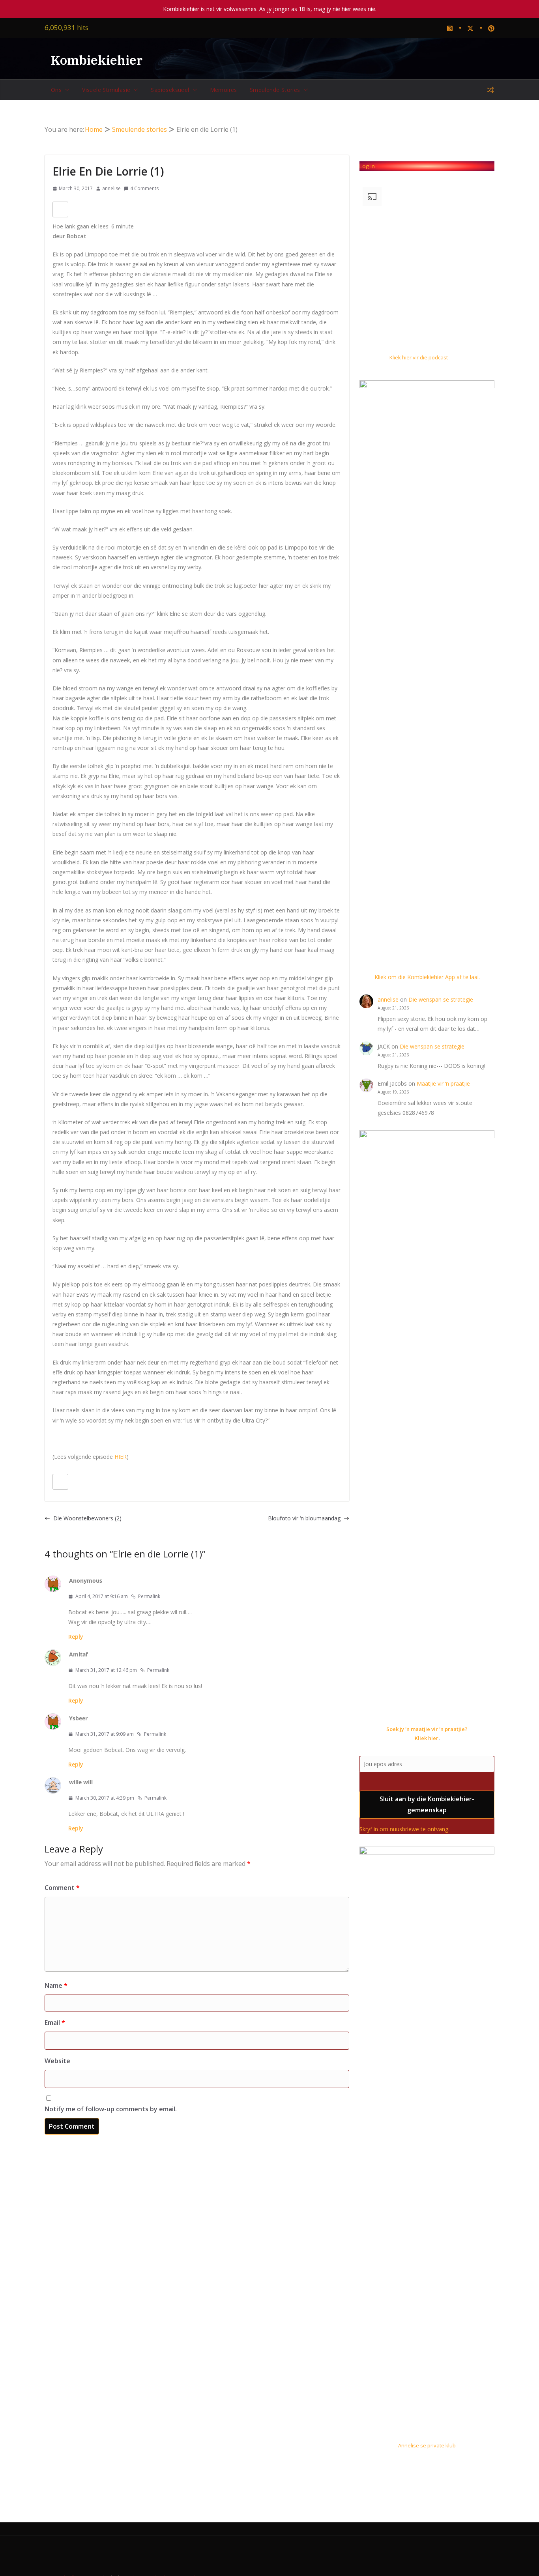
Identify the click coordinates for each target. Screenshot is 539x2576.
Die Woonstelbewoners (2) (87, 1518)
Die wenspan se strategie (441, 999)
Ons (56, 90)
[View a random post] (490, 90)
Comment (62, 1888)
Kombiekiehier (97, 60)
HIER (121, 1457)
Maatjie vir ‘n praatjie (443, 1083)
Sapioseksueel (170, 90)
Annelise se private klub (427, 2445)
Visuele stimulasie (106, 90)
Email (55, 2023)
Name (56, 1985)
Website (57, 2061)
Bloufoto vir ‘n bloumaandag (304, 1518)
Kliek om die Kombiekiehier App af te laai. (427, 977)
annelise (111, 188)
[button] (66, 90)
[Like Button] (60, 209)
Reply (76, 1637)
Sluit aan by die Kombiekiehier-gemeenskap (427, 1805)
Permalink (149, 1596)
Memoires (224, 90)
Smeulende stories (275, 90)
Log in (367, 166)
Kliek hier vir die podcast (419, 357)
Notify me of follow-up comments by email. (111, 2109)
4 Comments (144, 188)
